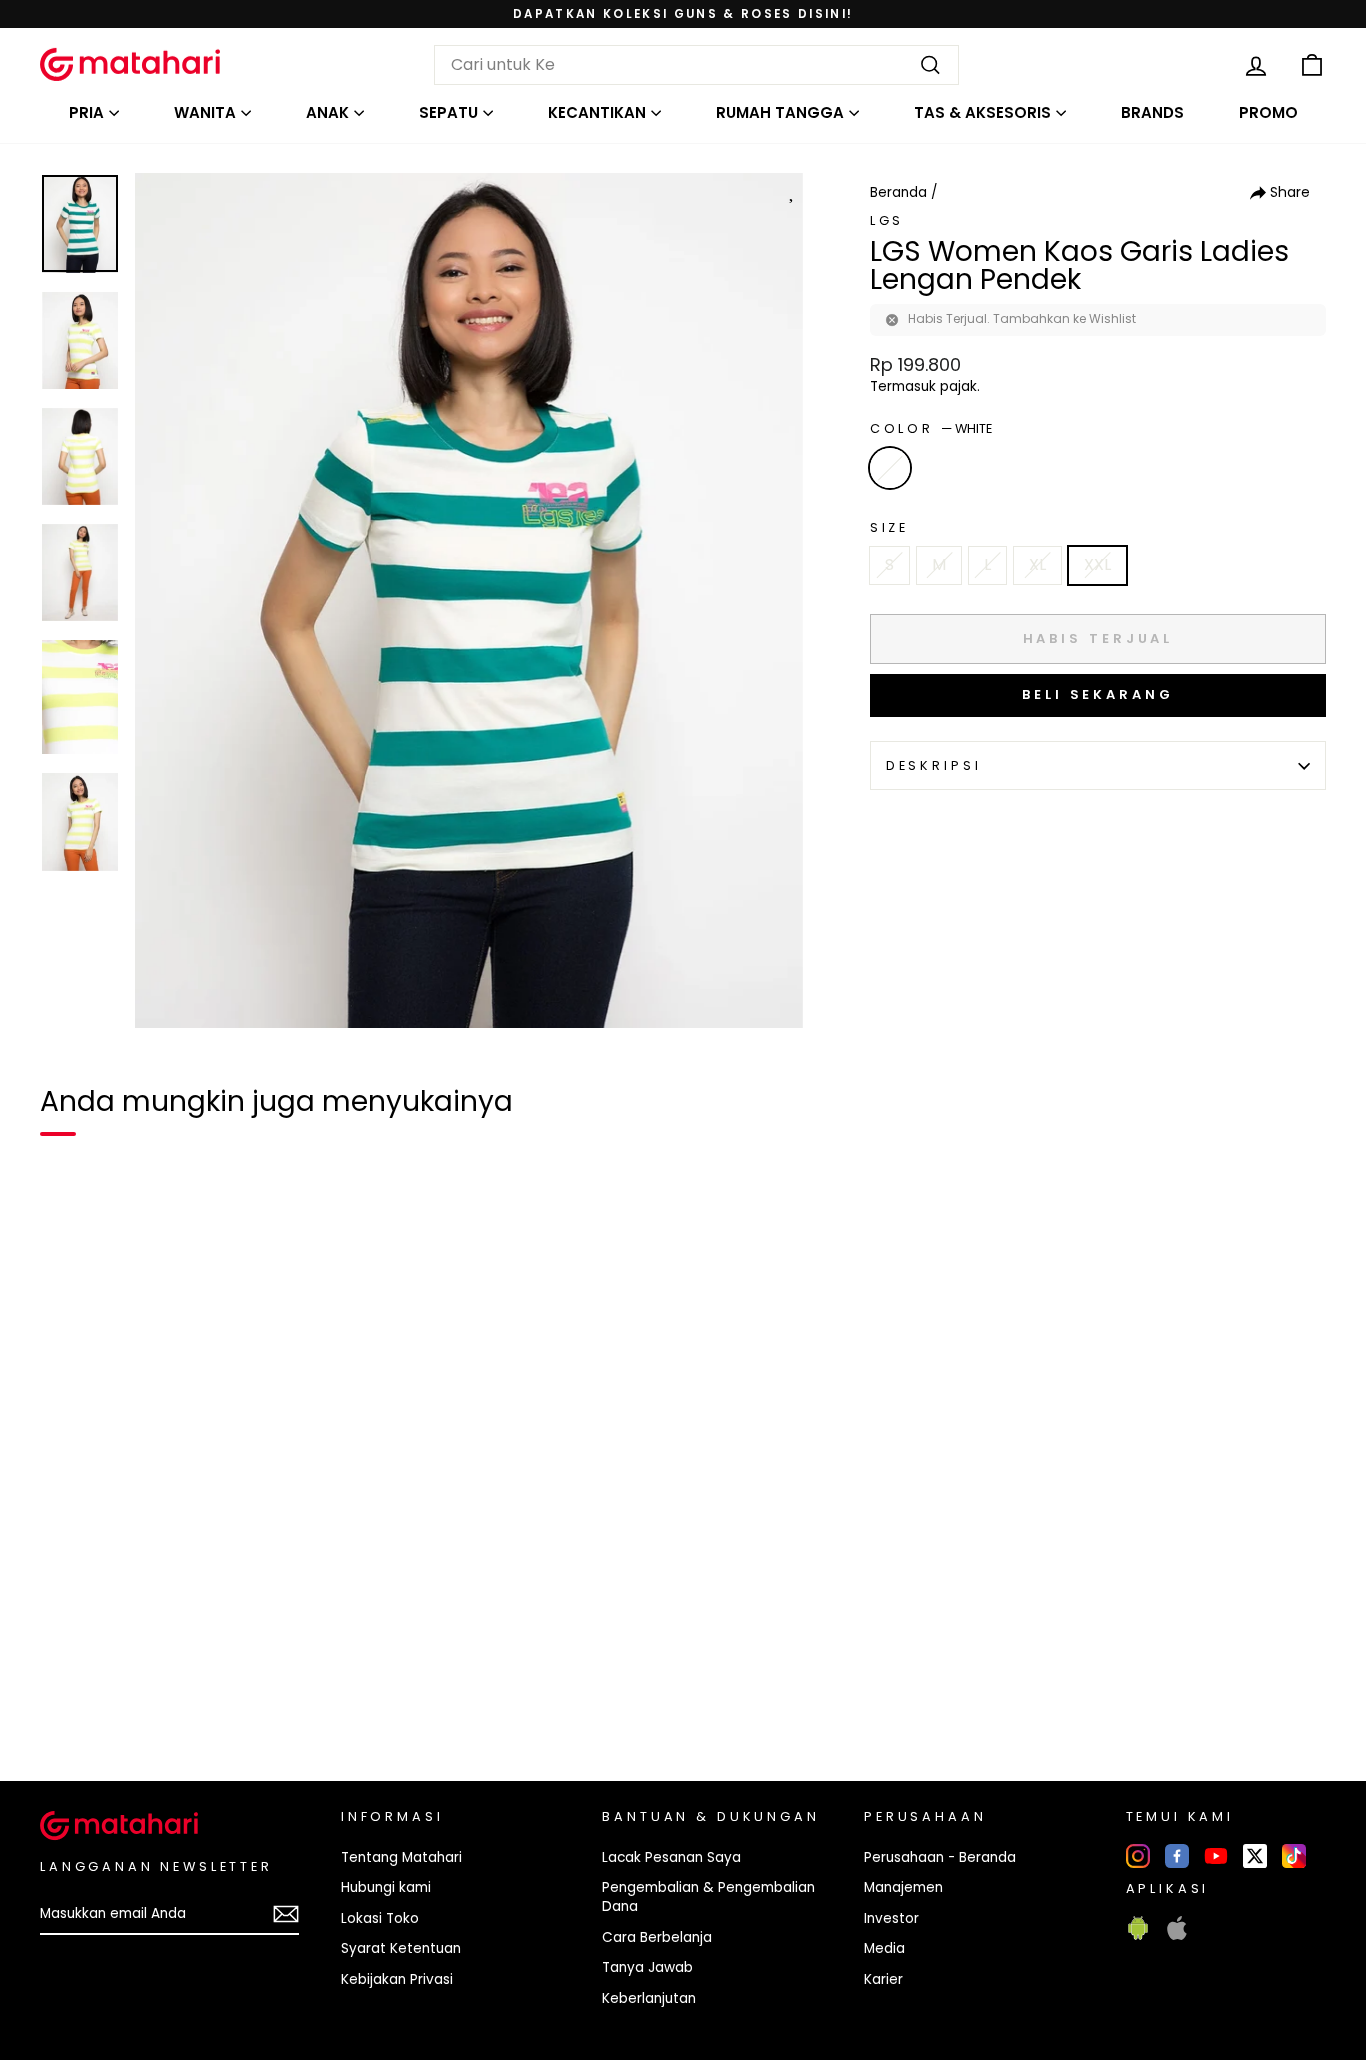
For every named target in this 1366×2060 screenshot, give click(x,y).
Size (889, 527)
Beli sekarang (1098, 694)
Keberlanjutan (649, 1998)
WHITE (890, 468)
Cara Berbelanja (657, 1937)
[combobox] (696, 65)
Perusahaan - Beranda (940, 1857)
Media (884, 1948)
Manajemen (903, 1887)
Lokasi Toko (380, 1918)
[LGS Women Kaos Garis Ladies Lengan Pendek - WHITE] (68, 1697)
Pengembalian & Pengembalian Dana (708, 1897)
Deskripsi (934, 765)
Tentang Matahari (401, 1857)
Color (931, 428)
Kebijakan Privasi (397, 1979)
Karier (883, 1979)
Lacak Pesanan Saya (671, 1857)
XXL (1097, 564)
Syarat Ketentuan (401, 1948)
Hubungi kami (386, 1887)
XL (1037, 564)
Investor (891, 1918)
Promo (1268, 112)
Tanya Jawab (647, 1967)
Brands (1152, 112)
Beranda (898, 192)
